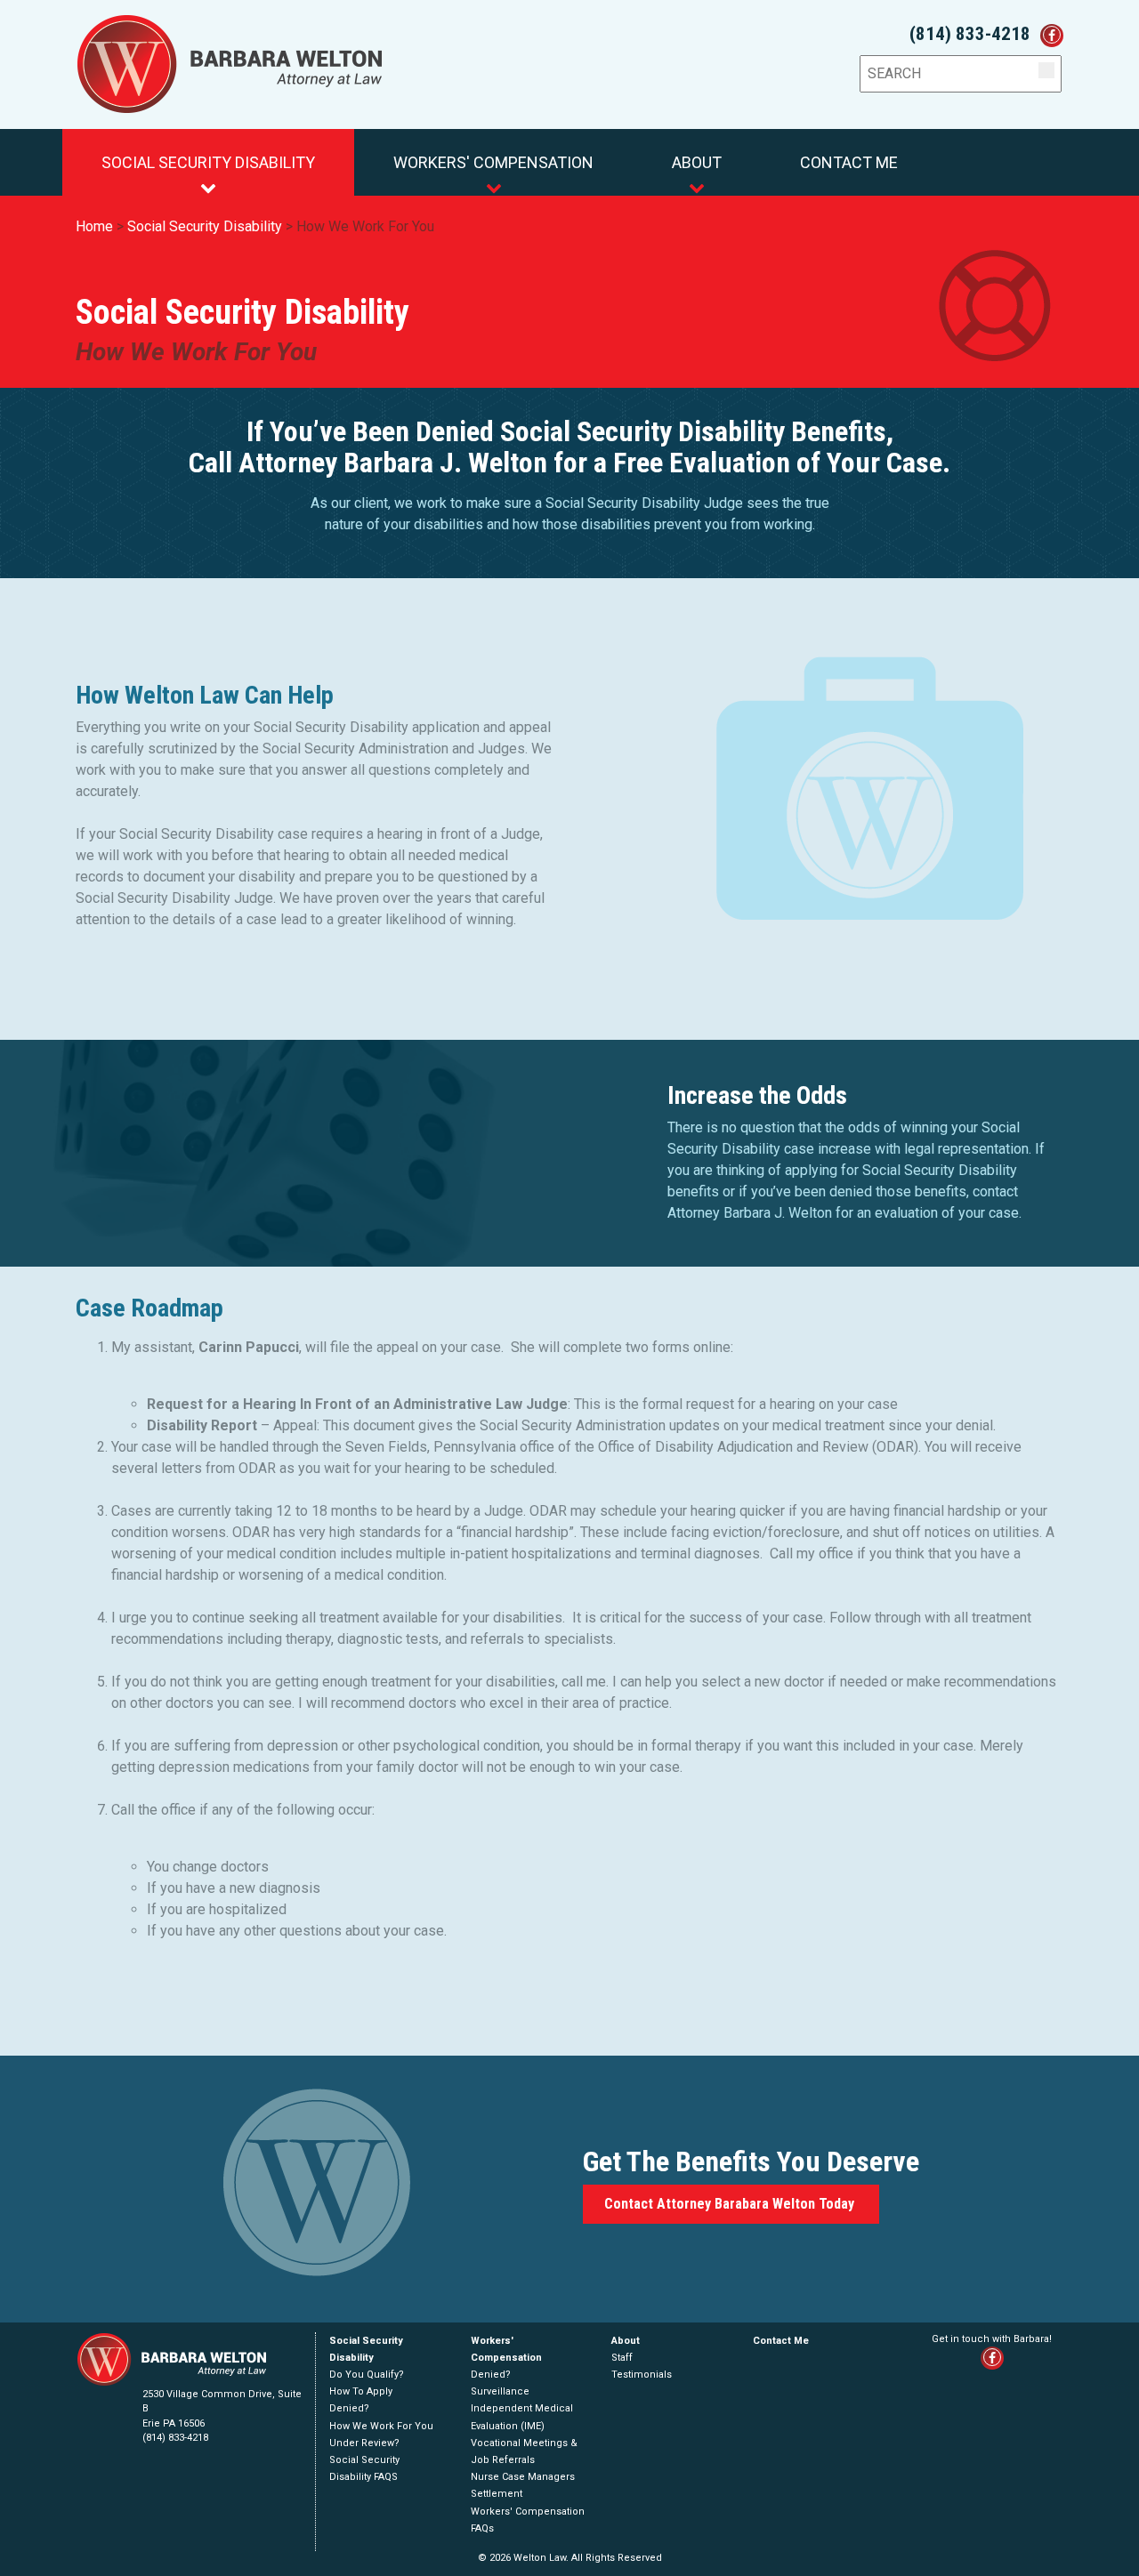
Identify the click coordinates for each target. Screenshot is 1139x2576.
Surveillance (500, 2391)
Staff (622, 2358)
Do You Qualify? (367, 2375)
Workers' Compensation (493, 162)
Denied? (349, 2408)
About (697, 162)
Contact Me (849, 162)
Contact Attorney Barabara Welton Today (731, 2204)
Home (94, 226)
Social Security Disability (208, 162)
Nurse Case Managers (523, 2477)
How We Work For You (365, 226)
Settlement (497, 2494)
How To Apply (361, 2391)
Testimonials (642, 2375)
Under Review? (364, 2443)
